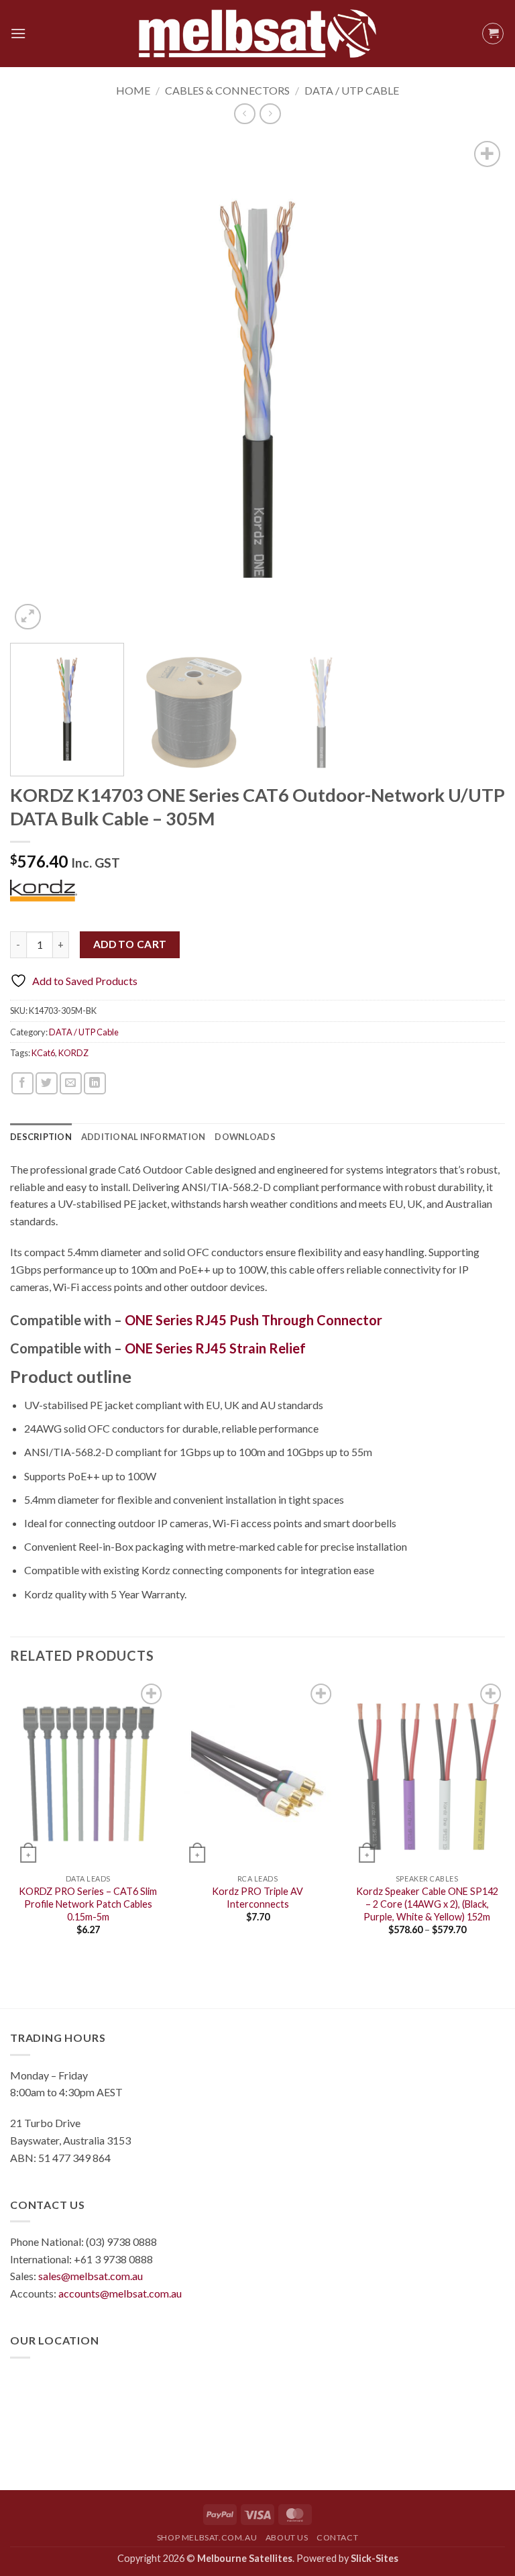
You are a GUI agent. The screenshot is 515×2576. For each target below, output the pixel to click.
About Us (287, 2537)
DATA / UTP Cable (352, 90)
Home (133, 90)
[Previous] (37, 386)
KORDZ (73, 1053)
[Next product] (244, 114)
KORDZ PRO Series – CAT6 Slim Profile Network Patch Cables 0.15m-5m (88, 1904)
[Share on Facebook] (22, 1083)
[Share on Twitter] (47, 1083)
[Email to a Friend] (71, 1083)
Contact (337, 2537)
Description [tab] (41, 1137)
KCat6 (43, 1053)
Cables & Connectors (227, 90)
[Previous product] (270, 114)
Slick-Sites (375, 2558)
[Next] (478, 386)
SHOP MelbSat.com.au (207, 2537)
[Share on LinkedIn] (95, 1083)
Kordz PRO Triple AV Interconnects (257, 1898)
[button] (18, 33)
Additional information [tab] (144, 1137)
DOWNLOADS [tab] (245, 1137)
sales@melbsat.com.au (91, 2276)
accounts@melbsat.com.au (120, 2293)
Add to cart (130, 944)
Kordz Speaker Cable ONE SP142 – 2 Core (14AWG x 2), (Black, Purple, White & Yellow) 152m (427, 1904)
